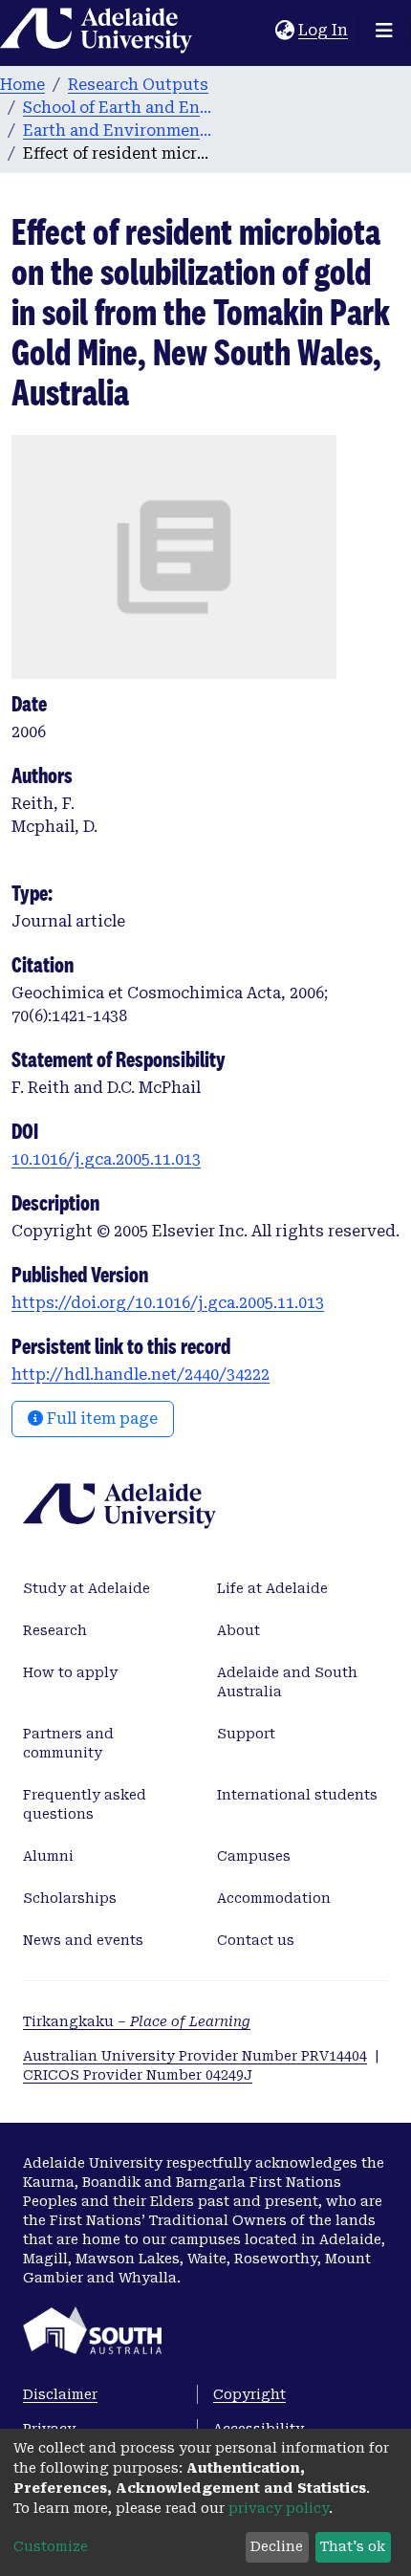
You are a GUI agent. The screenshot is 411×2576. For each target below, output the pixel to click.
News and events (83, 1940)
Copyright (249, 2394)
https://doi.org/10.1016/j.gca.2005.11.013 (168, 1303)
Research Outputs (138, 85)
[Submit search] (260, 31)
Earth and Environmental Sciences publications (119, 131)
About (238, 1630)
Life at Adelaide (272, 1588)
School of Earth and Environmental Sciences (119, 108)
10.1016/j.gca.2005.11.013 (106, 1159)
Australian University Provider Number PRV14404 (195, 2056)
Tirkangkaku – (137, 2021)
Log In (324, 30)
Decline (277, 2546)
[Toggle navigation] (384, 31)
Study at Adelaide (87, 1588)
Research (55, 1630)
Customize (51, 2546)
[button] (284, 31)
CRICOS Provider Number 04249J (138, 2075)
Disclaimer (60, 2394)
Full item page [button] (100, 1419)
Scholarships (70, 1898)
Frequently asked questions (85, 1804)
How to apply (70, 1672)
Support (246, 1734)
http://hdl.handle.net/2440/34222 (141, 1375)
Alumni (48, 1856)
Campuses (254, 1856)
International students (297, 1795)
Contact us (256, 1940)
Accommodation (274, 1898)
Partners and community (68, 1743)
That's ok (353, 2546)
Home (22, 85)
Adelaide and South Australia (287, 1682)
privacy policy (279, 2508)
